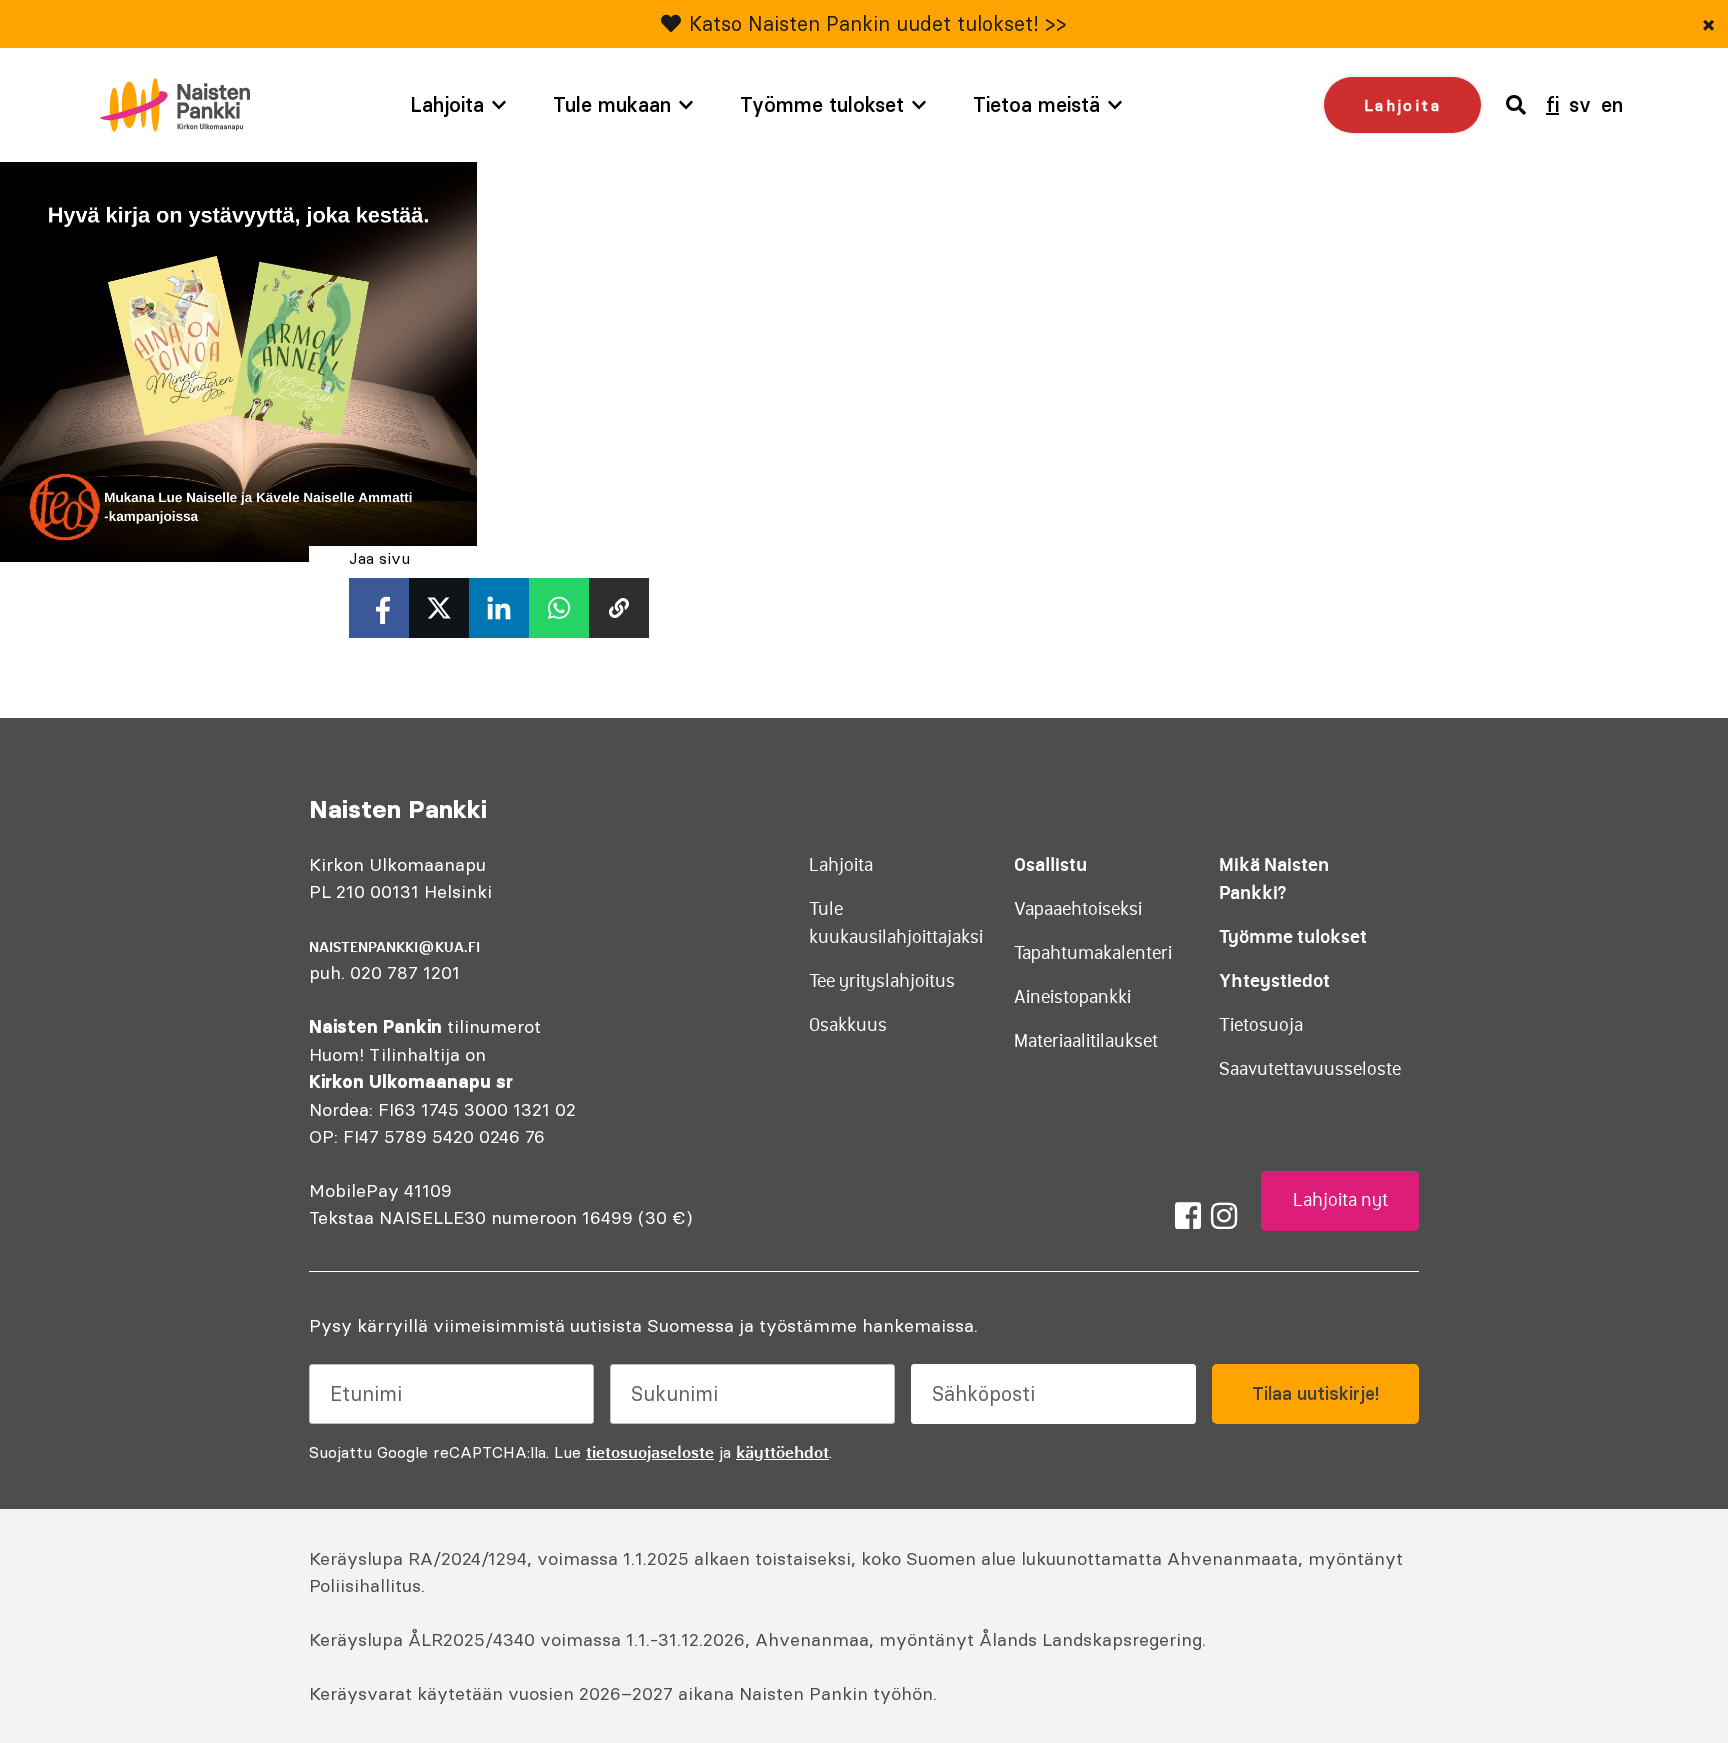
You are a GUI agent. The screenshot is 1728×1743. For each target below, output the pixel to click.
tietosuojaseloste (650, 1452)
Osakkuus (848, 1025)
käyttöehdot (782, 1452)
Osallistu (1050, 864)
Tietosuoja (1261, 1025)
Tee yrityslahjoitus (882, 981)
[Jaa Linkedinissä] (499, 608)
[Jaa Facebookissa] (379, 608)
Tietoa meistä (1036, 104)
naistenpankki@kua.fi (394, 947)
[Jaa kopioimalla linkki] (619, 608)
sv (1580, 104)
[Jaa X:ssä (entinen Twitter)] (439, 608)
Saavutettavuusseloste (1310, 1069)
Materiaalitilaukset (1086, 1041)
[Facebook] (1188, 1216)
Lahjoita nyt (1340, 1200)
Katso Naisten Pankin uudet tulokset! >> (878, 23)
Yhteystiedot (1274, 980)
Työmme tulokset (822, 104)
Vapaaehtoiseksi (1078, 909)
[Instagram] (1224, 1216)
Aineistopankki (1072, 997)
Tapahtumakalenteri (1093, 953)
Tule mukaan (612, 104)
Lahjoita (447, 104)
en (1612, 104)
